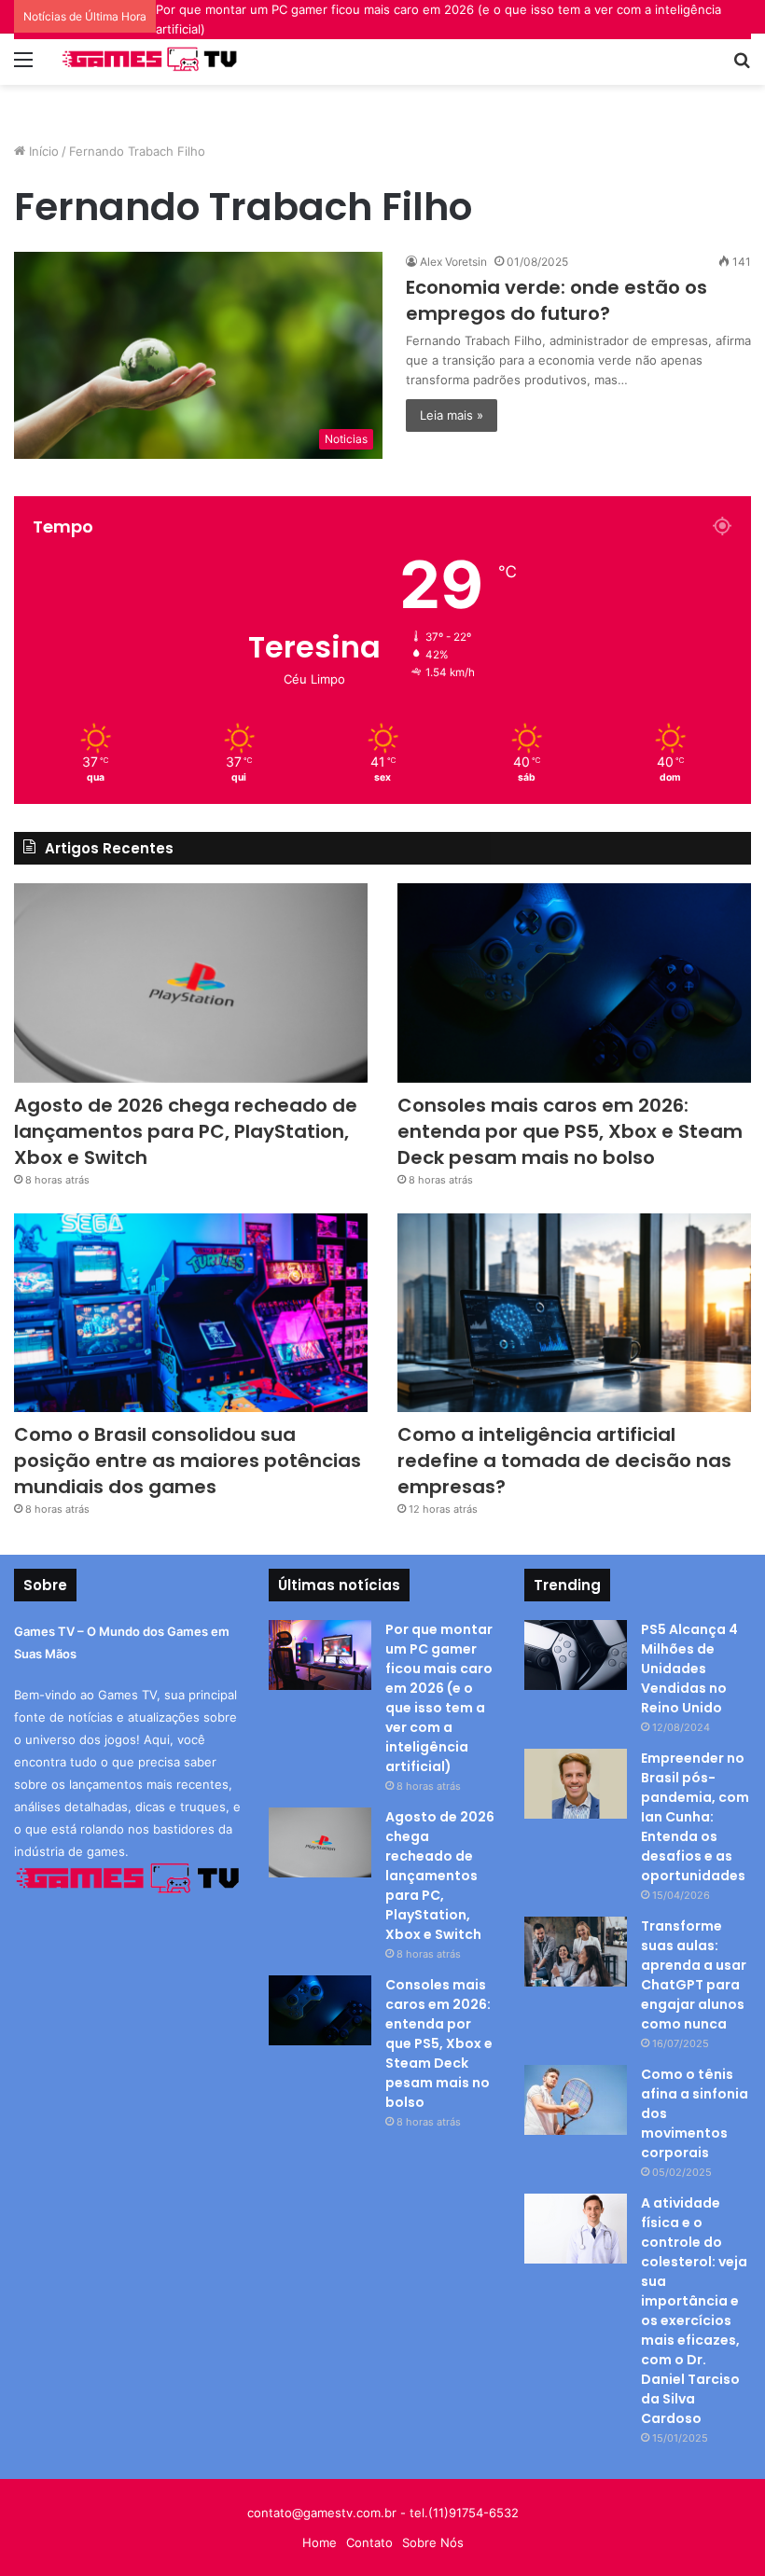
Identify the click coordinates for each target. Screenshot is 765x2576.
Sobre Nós (433, 2542)
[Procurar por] (742, 66)
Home (320, 2542)
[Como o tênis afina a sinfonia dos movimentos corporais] (576, 2100)
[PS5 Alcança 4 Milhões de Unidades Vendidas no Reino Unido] (576, 1655)
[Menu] (23, 66)
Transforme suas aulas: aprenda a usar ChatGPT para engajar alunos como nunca (694, 1975)
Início (42, 151)
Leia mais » (452, 415)
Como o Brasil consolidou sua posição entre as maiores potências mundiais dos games (188, 1461)
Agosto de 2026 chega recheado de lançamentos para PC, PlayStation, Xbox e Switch (186, 1131)
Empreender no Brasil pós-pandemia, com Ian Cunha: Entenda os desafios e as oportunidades (695, 1817)
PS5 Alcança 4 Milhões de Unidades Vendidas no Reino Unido (689, 1669)
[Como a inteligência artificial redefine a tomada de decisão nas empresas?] (574, 1313)
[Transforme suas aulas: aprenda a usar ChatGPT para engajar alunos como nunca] (576, 1952)
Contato (369, 2542)
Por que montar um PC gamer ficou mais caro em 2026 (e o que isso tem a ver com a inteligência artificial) (439, 1698)
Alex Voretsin (453, 262)
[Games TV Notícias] (149, 59)
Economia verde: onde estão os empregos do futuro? (556, 300)
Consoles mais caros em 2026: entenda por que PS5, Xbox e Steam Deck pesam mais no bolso (570, 1131)
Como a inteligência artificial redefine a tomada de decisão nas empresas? (564, 1461)
